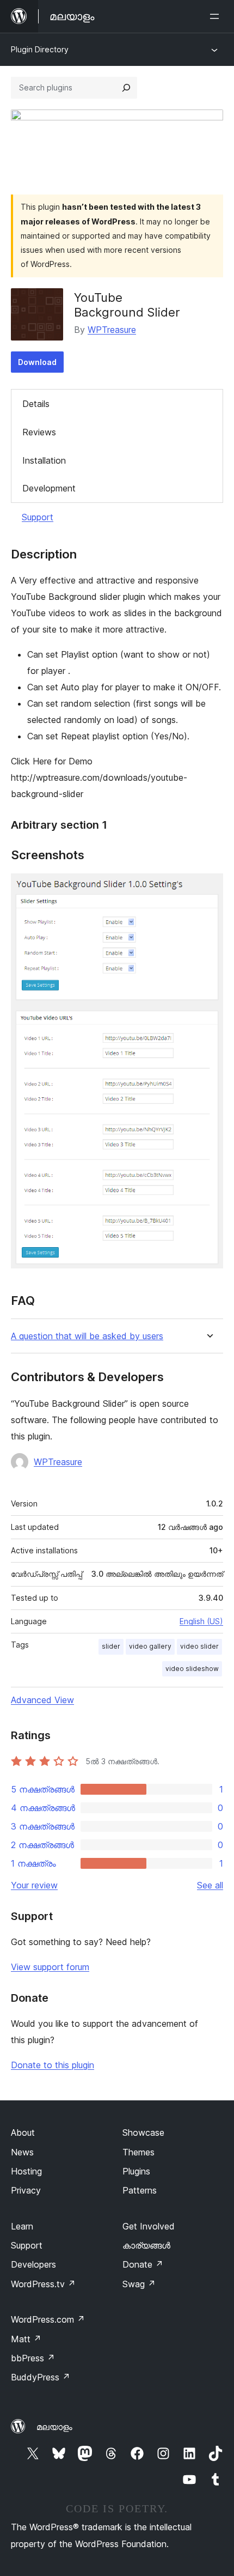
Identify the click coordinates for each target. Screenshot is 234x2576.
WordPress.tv (43, 2284)
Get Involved (149, 2226)
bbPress (33, 2358)
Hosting (26, 2171)
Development (49, 488)
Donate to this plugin (53, 2065)
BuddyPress (41, 2377)
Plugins (136, 2171)
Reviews (39, 432)
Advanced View (42, 1700)
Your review (34, 1885)
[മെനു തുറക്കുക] (217, 16)
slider (111, 1646)
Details (36, 404)
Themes (138, 2152)
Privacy (26, 2190)
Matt (26, 2339)
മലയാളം (54, 2427)
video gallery (150, 1646)
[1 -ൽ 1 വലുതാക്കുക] (208, 888)
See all (210, 1885)
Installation (44, 460)
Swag (139, 2284)
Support (38, 517)
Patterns (140, 2190)
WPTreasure (112, 330)
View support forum (50, 1967)
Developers (33, 2264)
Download (37, 362)
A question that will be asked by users (87, 1336)
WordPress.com (48, 2319)
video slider (199, 1646)
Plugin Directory (40, 49)
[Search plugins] (126, 88)
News (22, 2152)
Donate (143, 2264)
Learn (22, 2226)
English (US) (201, 1621)
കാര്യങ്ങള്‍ (146, 2245)
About (23, 2133)
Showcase (143, 2133)
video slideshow (192, 1669)
